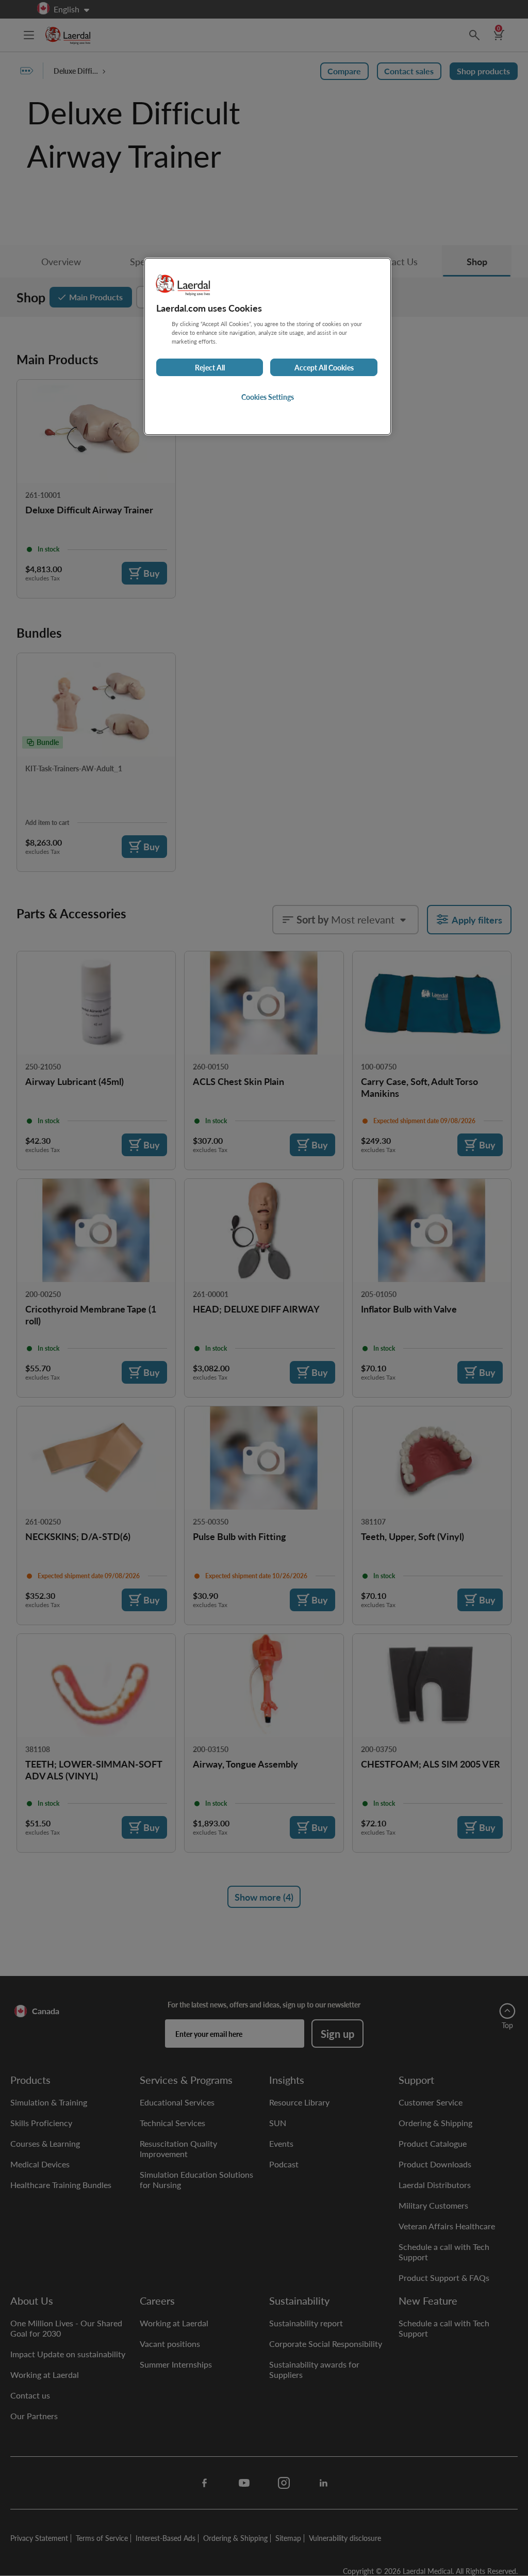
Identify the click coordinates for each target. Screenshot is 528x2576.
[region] (268, 346)
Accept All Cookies (324, 367)
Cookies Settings (268, 397)
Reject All (210, 367)
